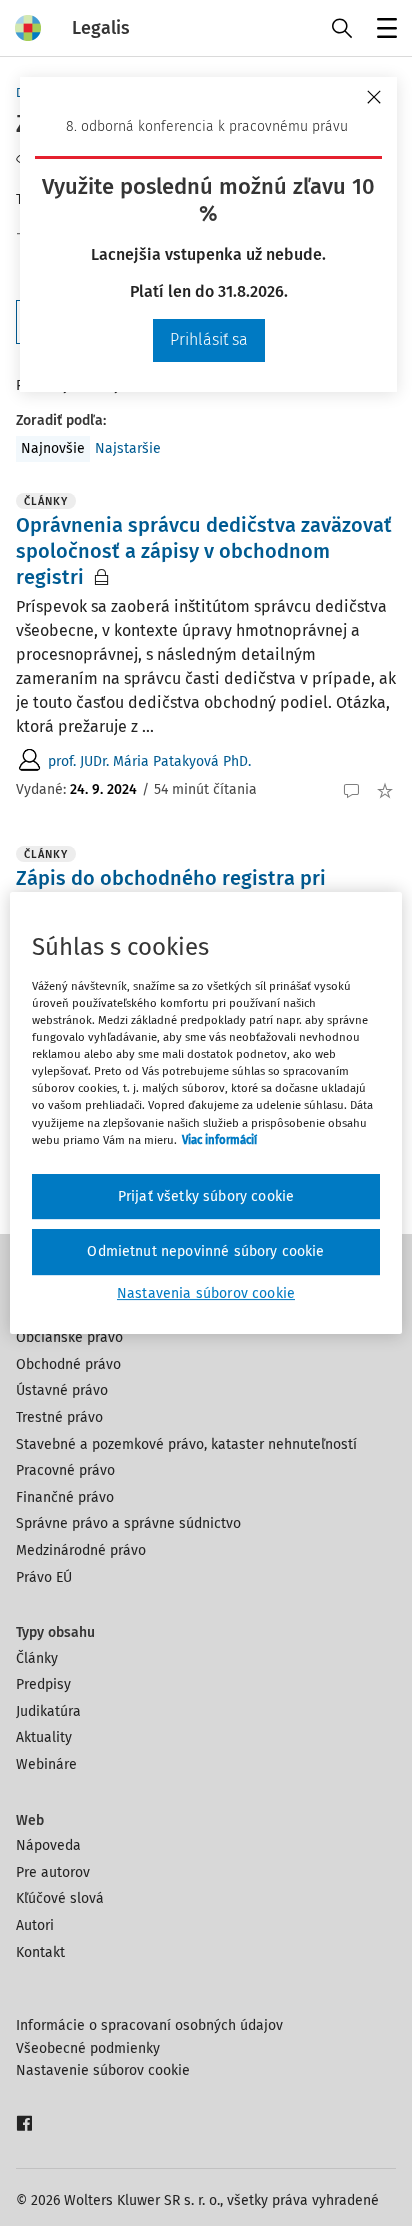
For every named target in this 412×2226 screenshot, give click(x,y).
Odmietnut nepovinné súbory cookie (205, 1251)
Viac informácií (219, 1140)
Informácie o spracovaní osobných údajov (149, 2025)
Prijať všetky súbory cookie (206, 1196)
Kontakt (40, 1952)
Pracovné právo (65, 1470)
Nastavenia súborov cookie (206, 1293)
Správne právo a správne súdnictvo (128, 1523)
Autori (35, 1925)
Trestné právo (59, 1417)
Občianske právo (69, 1337)
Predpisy (43, 1684)
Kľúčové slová (60, 1898)
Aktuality (44, 1737)
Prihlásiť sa (209, 339)
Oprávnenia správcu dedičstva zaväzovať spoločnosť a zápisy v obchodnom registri (204, 551)
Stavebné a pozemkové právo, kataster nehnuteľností (186, 1444)
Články (37, 1658)
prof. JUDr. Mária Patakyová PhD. (149, 761)
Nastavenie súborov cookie (103, 2070)
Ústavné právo (62, 1390)
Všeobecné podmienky (88, 2048)
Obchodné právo (68, 1364)
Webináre (46, 1764)
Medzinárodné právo (81, 1550)
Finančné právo (65, 1497)
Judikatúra (48, 1711)
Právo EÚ (44, 1577)
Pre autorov (53, 1872)
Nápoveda (48, 1845)
